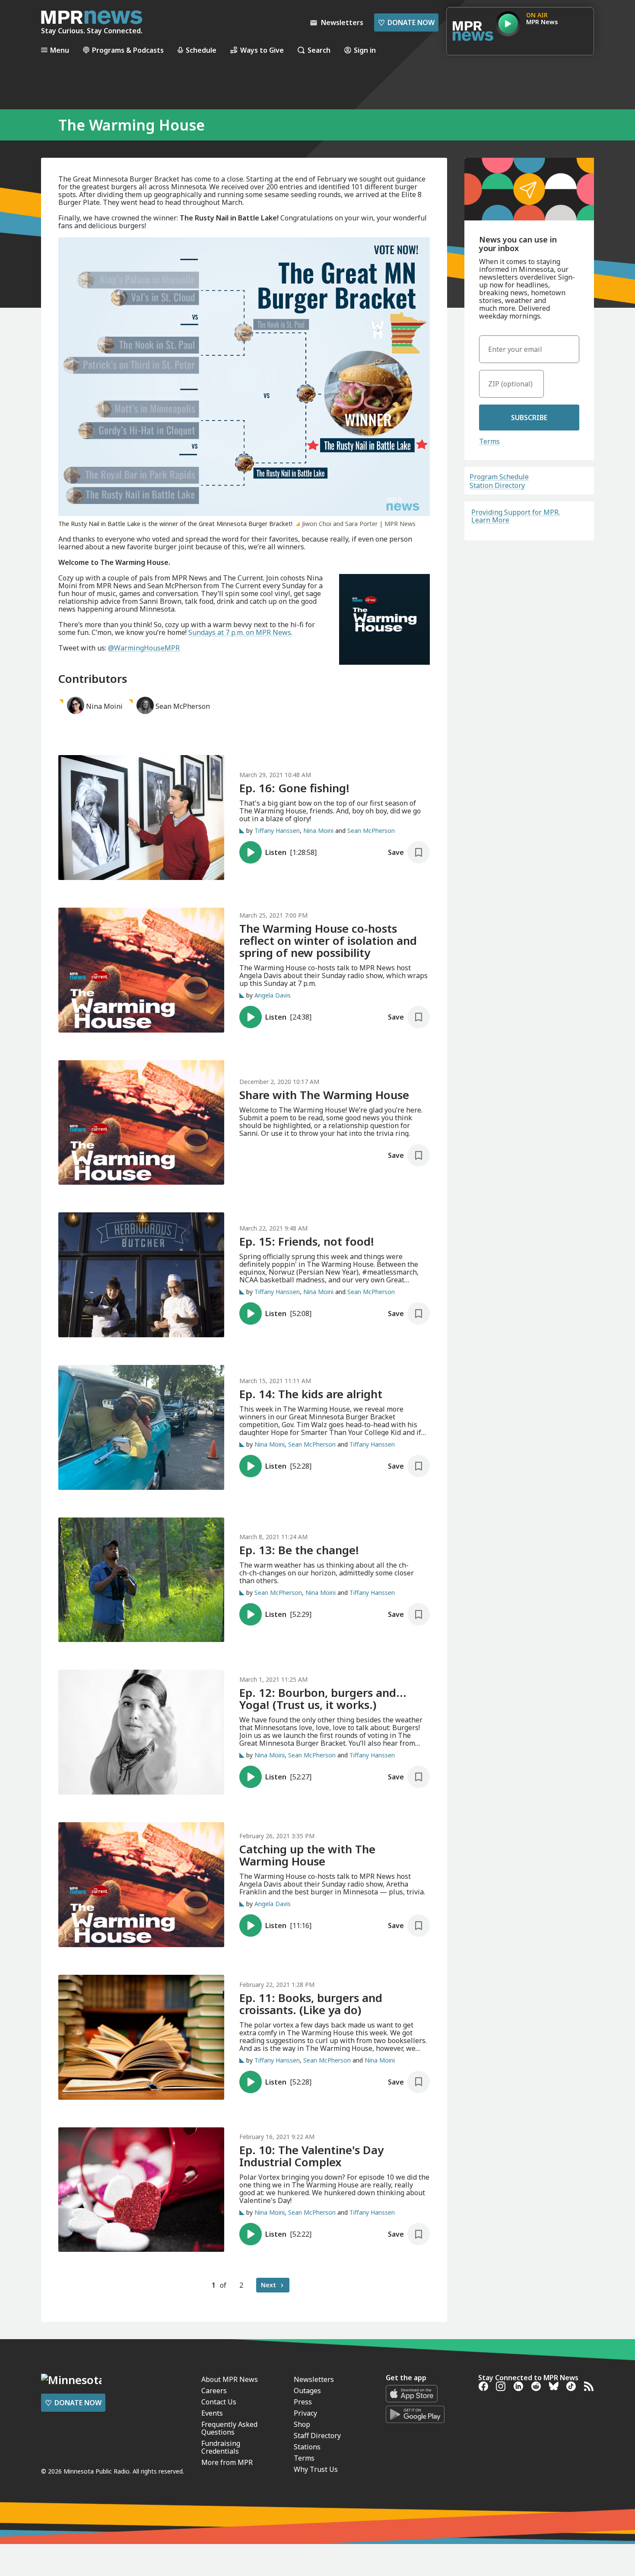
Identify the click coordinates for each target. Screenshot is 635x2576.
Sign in (365, 50)
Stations (307, 2447)
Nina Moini (318, 831)
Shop (302, 2424)
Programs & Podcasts (128, 50)
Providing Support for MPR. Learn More (516, 516)
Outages (307, 2391)
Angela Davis (273, 995)
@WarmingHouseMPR (144, 648)
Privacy (305, 2413)
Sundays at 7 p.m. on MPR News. (240, 632)
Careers (214, 2391)
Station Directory (497, 485)
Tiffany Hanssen (277, 831)
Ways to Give (262, 50)
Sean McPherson (371, 831)
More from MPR (227, 2462)
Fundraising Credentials (221, 2447)
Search (319, 50)
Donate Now (406, 22)
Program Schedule (499, 477)
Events (212, 2413)
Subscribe (529, 418)
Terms (489, 441)
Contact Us (219, 2402)
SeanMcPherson (183, 706)
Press (303, 2402)
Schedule (201, 50)
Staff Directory (317, 2436)
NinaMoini (104, 706)
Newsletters (314, 2379)
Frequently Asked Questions (229, 2428)
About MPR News (230, 2379)
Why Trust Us (316, 2469)
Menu (60, 50)
